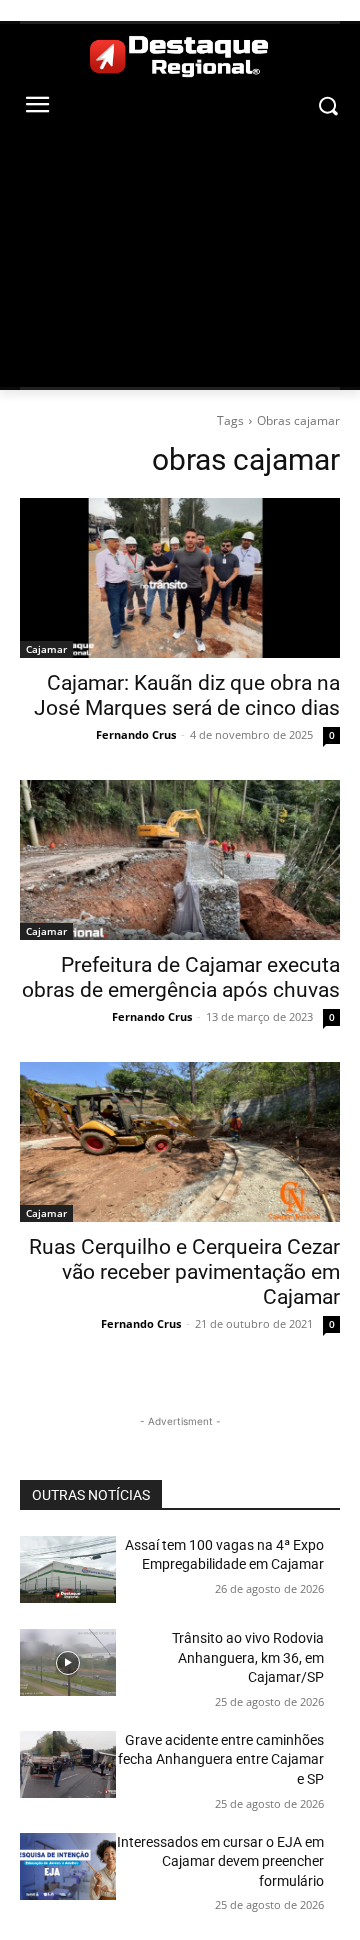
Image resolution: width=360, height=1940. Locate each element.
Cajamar (46, 649)
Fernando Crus (136, 734)
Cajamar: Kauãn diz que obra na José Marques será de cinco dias (187, 695)
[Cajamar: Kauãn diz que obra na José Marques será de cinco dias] (180, 578)
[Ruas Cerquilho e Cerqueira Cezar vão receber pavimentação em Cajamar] (180, 1142)
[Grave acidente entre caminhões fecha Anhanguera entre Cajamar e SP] (68, 1764)
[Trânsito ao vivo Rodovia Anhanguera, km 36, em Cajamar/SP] (68, 1662)
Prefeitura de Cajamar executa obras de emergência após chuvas (181, 977)
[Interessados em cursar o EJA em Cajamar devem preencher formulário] (68, 1866)
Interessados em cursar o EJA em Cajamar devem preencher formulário (220, 1861)
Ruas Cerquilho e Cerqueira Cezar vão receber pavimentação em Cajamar (184, 1272)
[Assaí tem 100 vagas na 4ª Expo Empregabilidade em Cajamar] (68, 1569)
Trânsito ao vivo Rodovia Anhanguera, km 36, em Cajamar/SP (248, 1657)
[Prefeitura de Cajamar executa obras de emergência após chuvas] (180, 860)
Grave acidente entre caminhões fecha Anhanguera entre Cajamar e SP (221, 1759)
